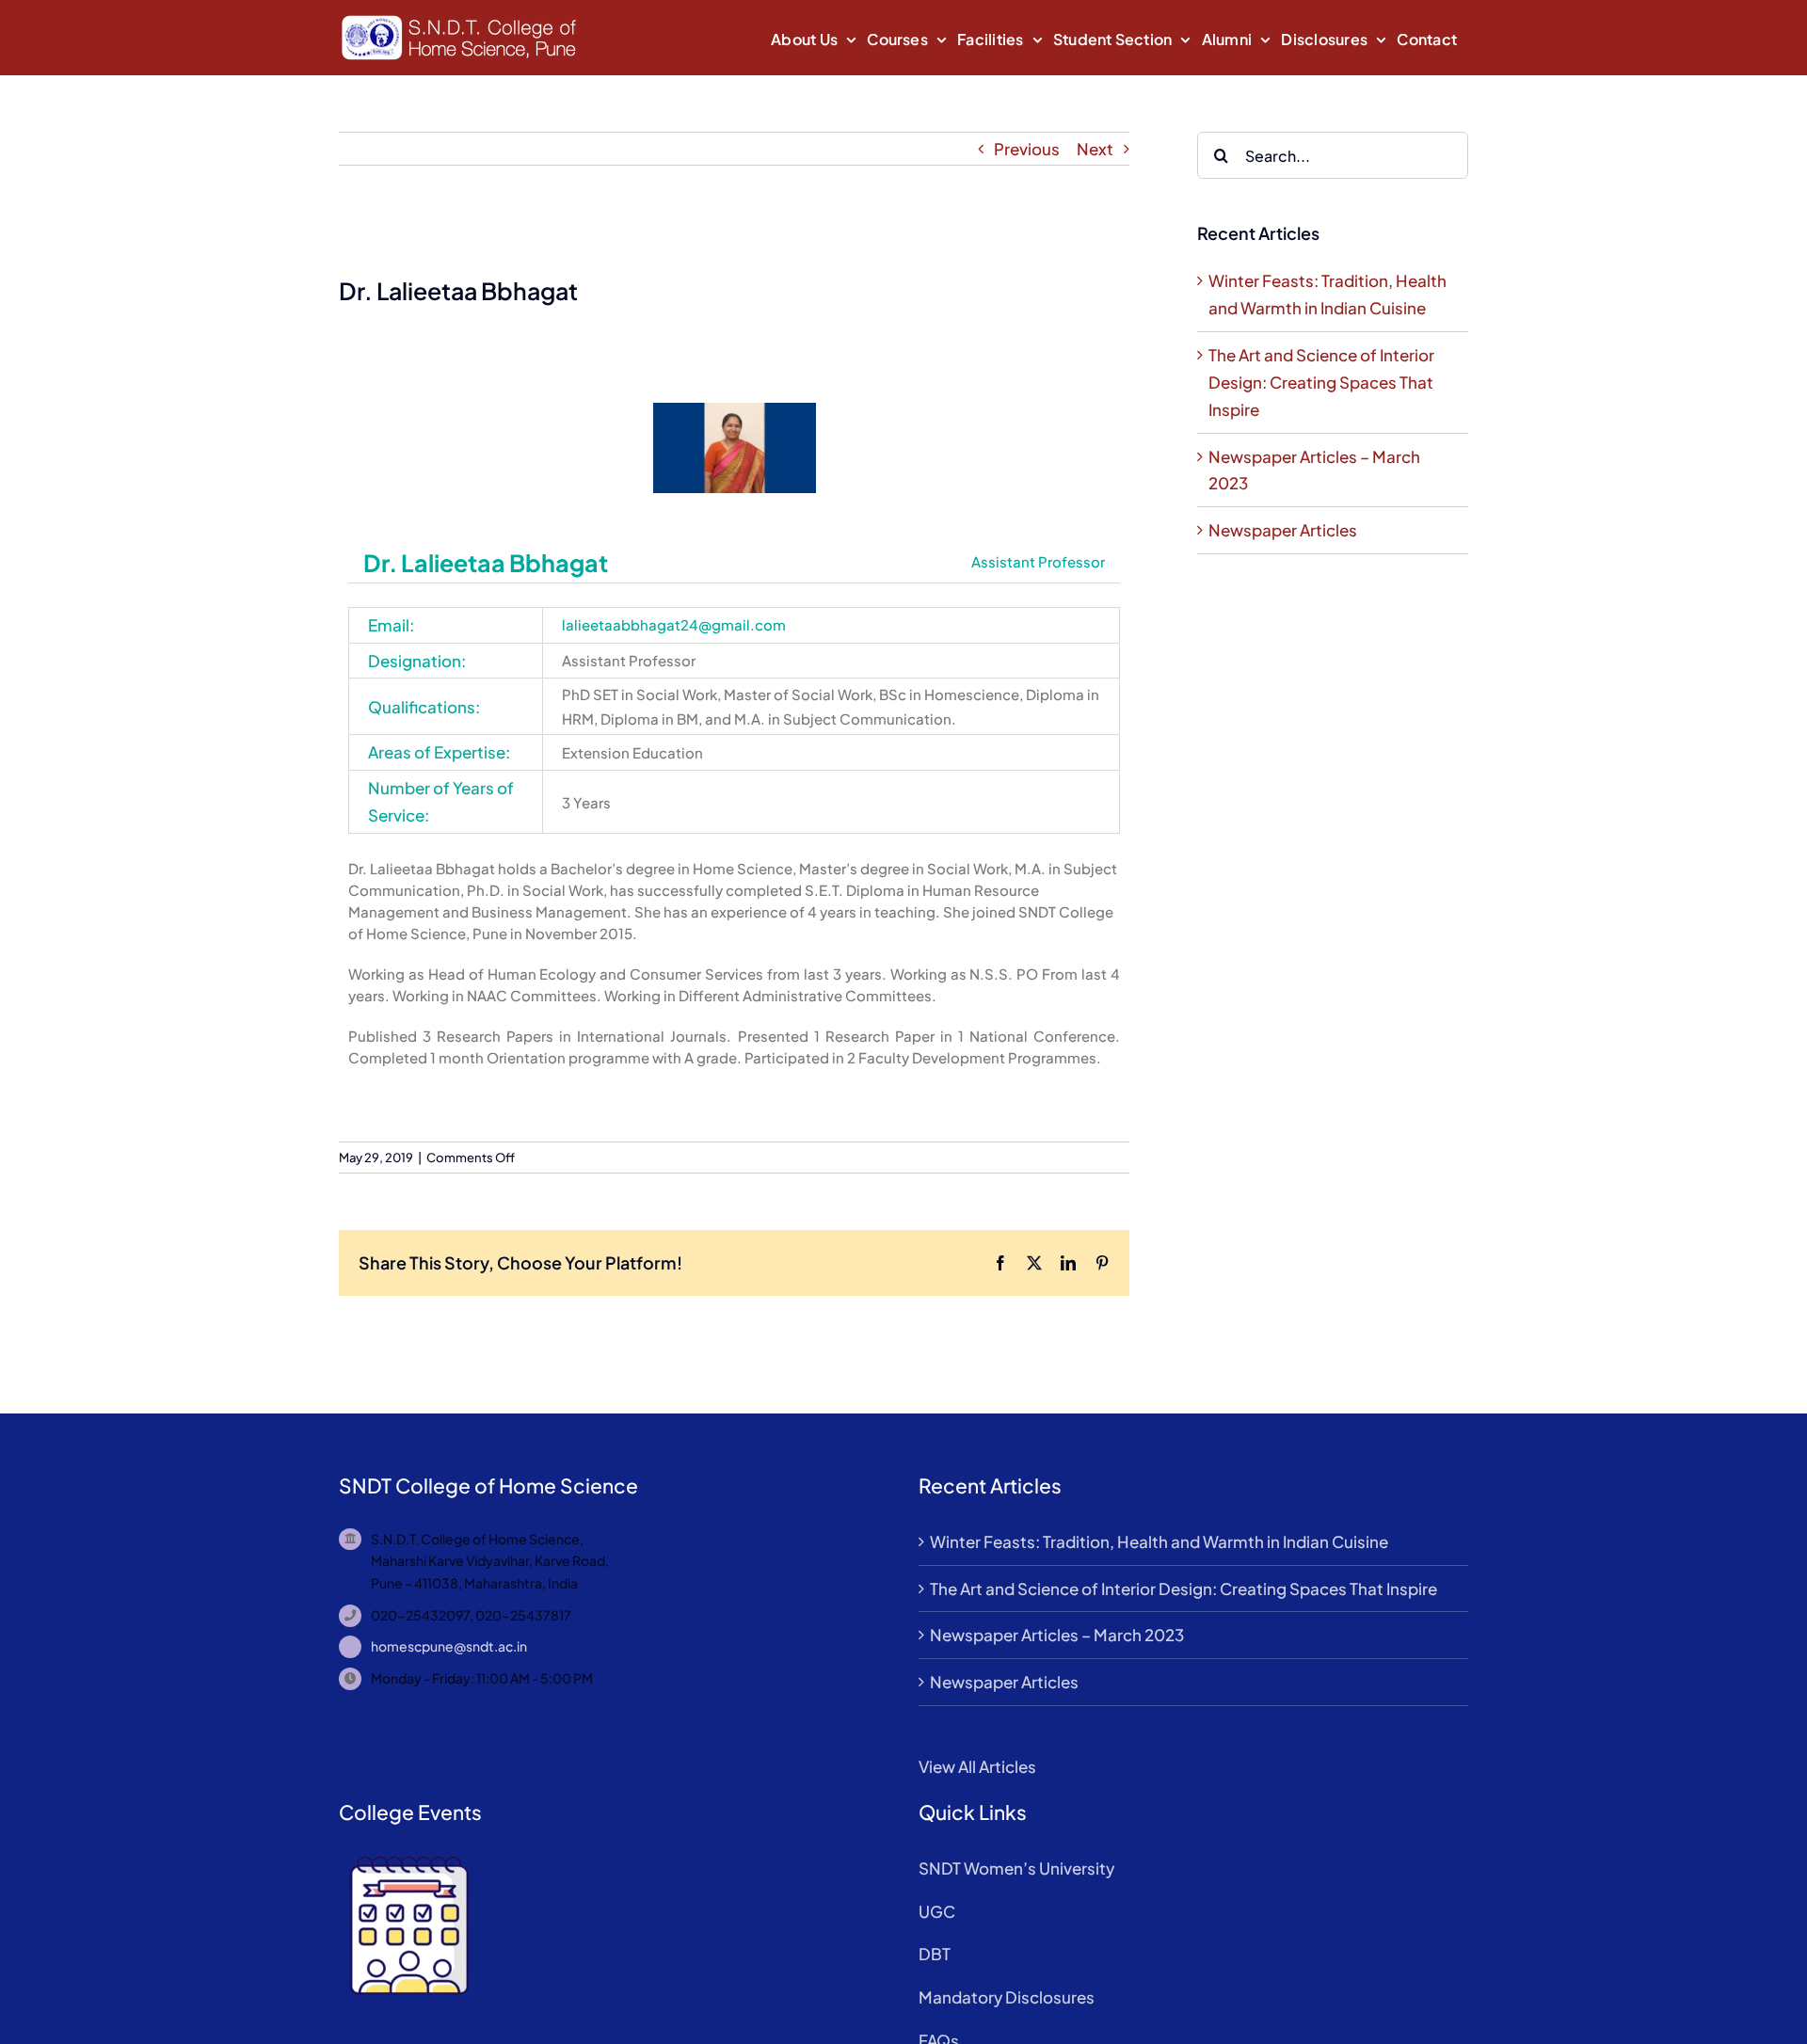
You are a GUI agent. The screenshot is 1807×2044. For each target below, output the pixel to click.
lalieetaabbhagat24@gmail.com (674, 624)
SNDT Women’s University (1016, 1868)
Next (1095, 149)
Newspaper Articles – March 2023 (1057, 1635)
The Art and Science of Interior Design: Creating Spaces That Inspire (1321, 382)
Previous (1027, 149)
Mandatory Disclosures (1007, 1997)
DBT (935, 1954)
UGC (937, 1911)
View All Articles (977, 1766)
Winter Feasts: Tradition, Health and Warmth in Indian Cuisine (1159, 1541)
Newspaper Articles (1283, 530)
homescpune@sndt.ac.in (449, 1646)
